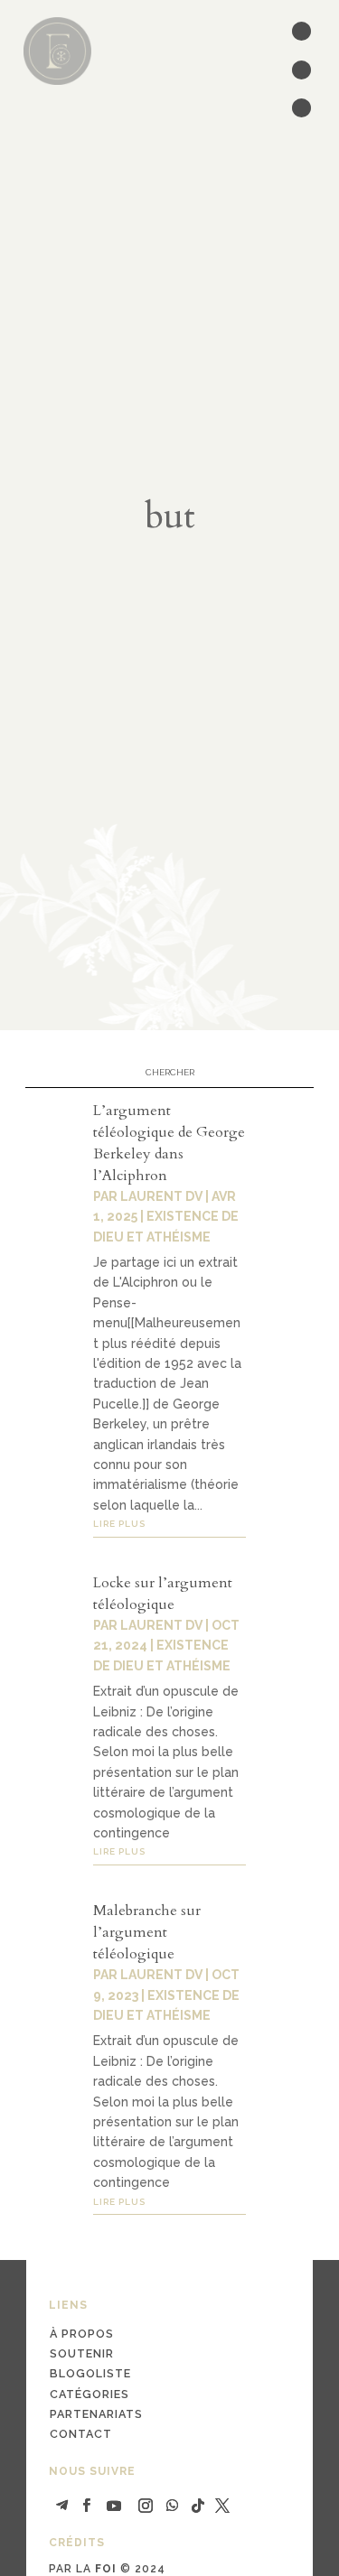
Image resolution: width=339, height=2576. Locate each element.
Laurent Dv (161, 1196)
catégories (89, 2394)
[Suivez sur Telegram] (62, 2506)
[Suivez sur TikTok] (198, 2506)
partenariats (96, 2414)
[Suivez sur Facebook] (87, 2506)
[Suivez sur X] (222, 2506)
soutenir (82, 2353)
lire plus (119, 1524)
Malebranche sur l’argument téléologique (147, 1932)
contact (81, 2434)
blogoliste (90, 2373)
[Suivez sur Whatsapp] (173, 2506)
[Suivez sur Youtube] (114, 2506)
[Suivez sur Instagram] (146, 2506)
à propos (82, 2334)
